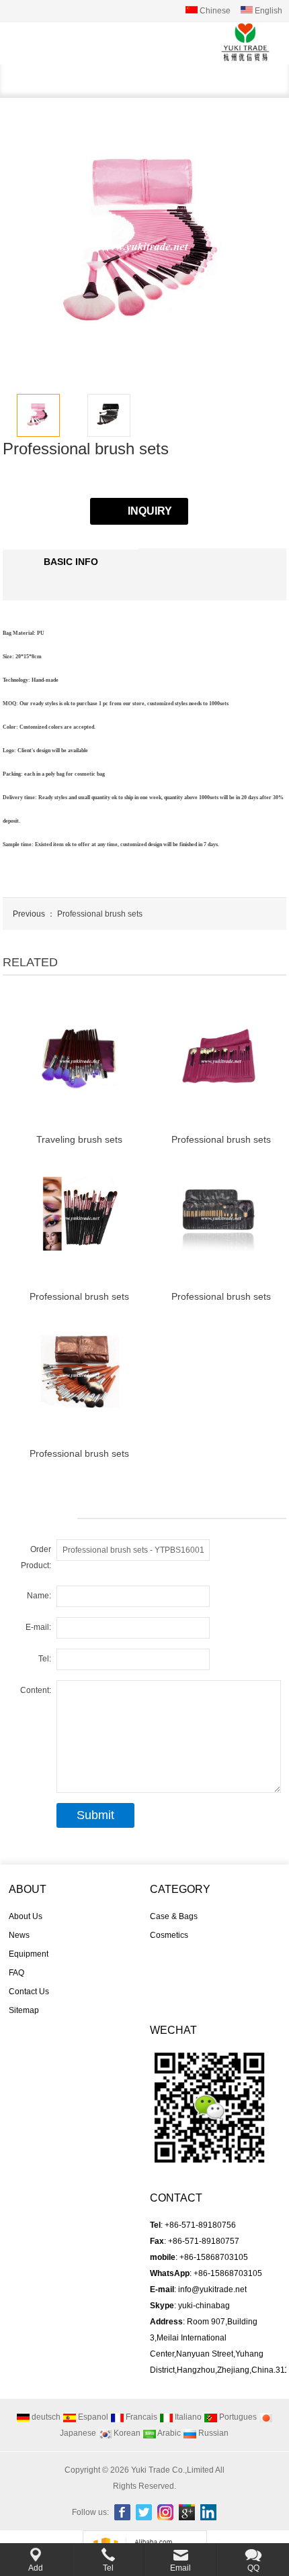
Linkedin (208, 2512)
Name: (39, 1596)
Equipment (29, 1954)
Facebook (122, 2512)
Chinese (214, 11)
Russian (212, 2433)
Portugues (237, 2417)
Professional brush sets (100, 914)
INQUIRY (150, 511)
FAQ (16, 1973)
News (19, 1935)
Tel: (45, 1659)
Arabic (168, 2433)
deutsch (45, 2417)
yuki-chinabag (204, 2306)
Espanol (92, 2417)
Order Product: (36, 1557)
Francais (140, 2417)
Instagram (165, 2512)
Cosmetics (169, 1935)
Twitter (144, 2512)
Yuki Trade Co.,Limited (172, 2470)
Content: (36, 1690)
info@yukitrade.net (212, 2289)
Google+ (187, 2512)
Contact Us (29, 1992)
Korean (126, 2433)
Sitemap (24, 2010)
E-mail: (38, 1627)
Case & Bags (174, 1916)
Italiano (187, 2417)
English (267, 11)
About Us (26, 1916)
